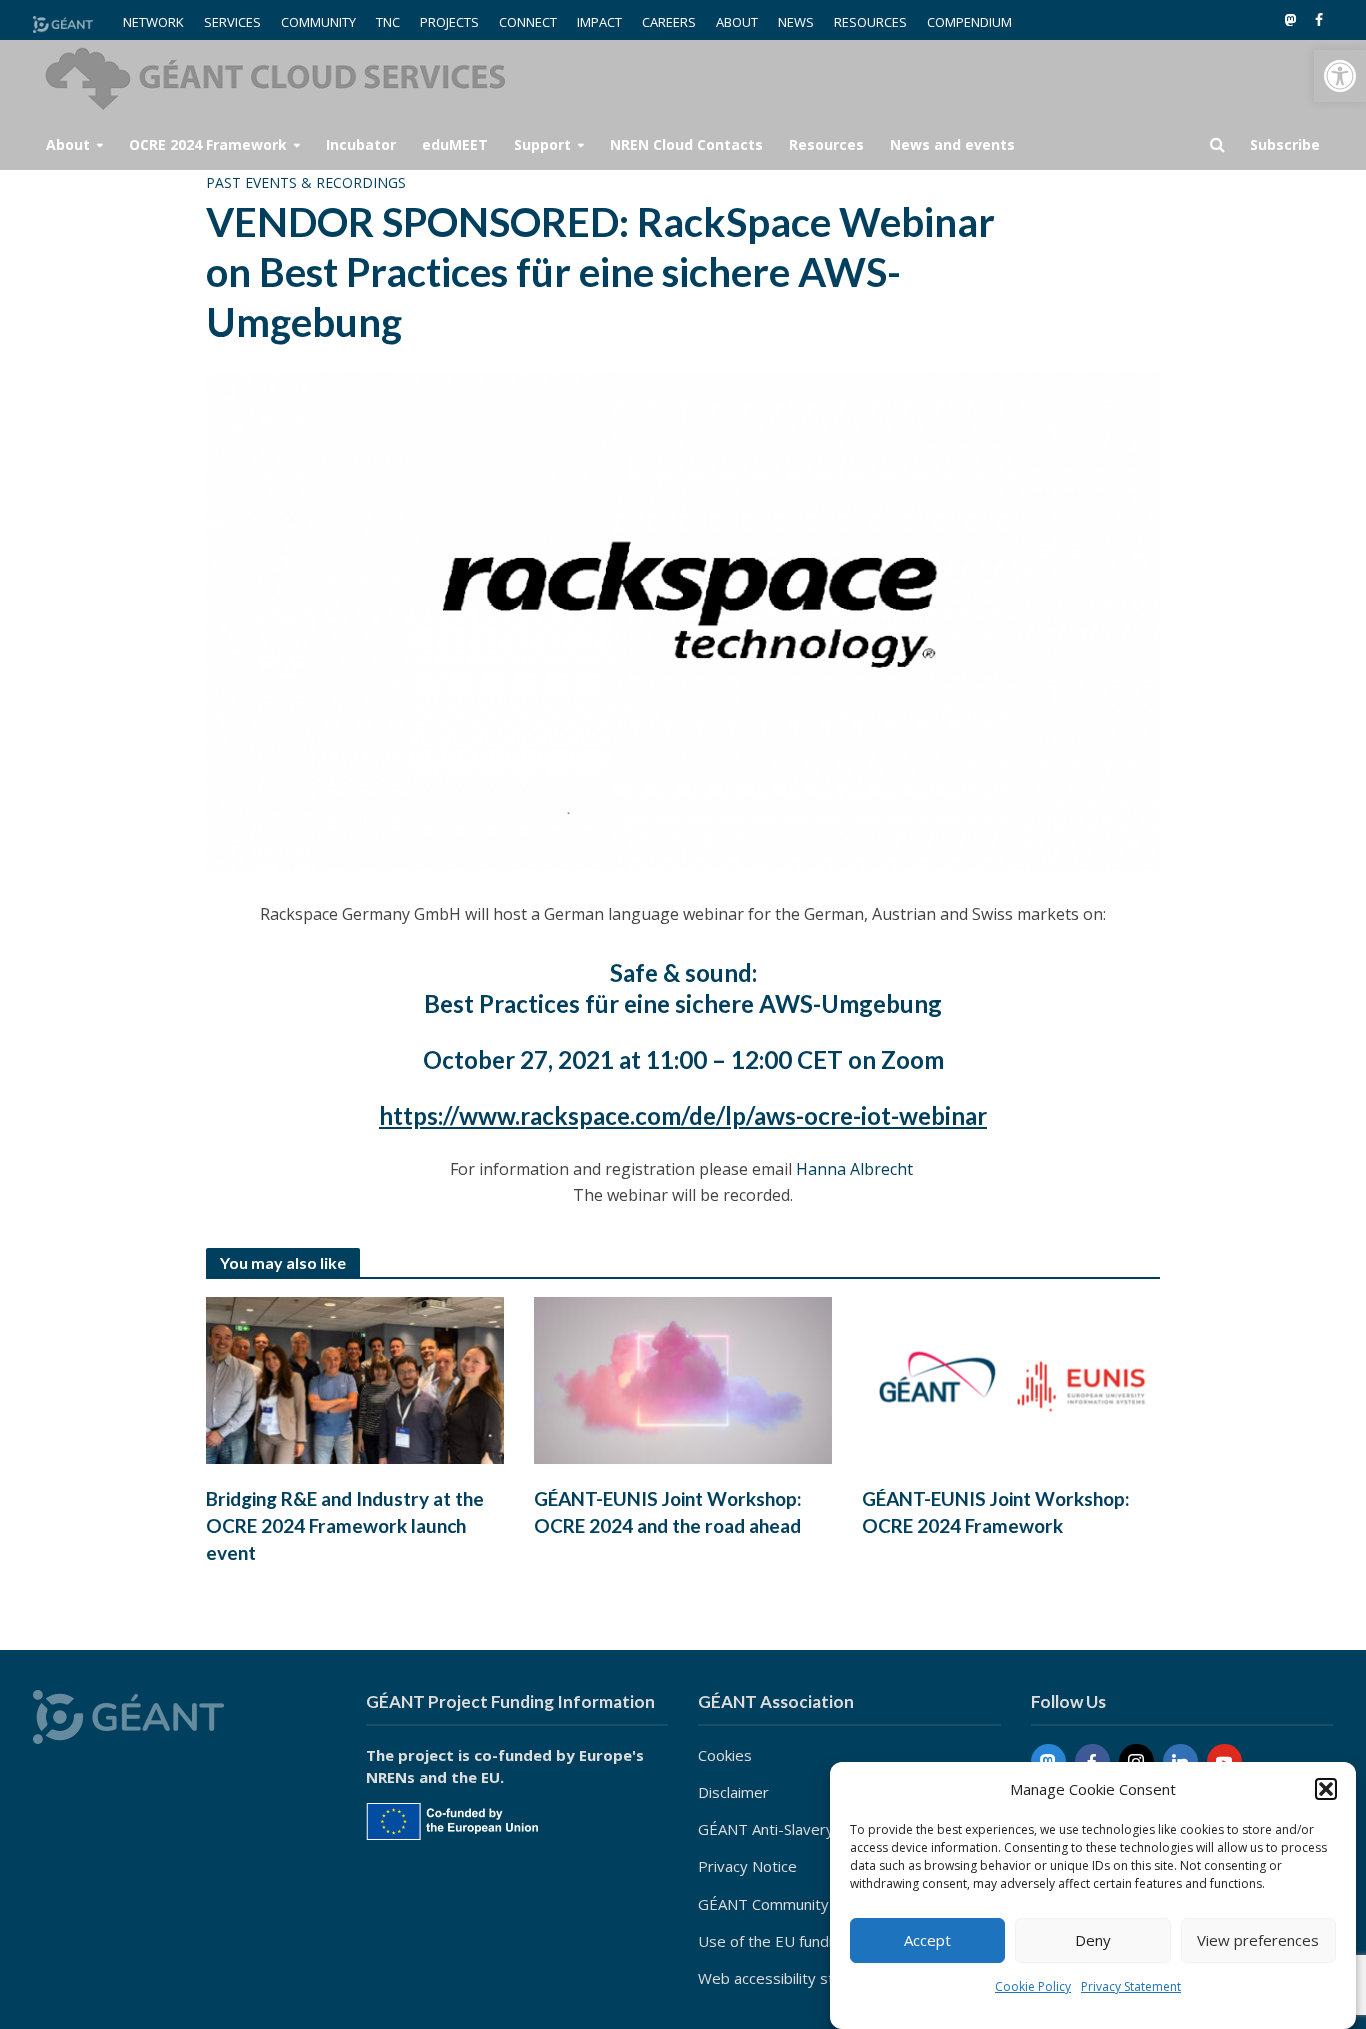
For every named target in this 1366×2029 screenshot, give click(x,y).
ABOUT (737, 22)
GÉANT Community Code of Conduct (822, 1904)
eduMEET (455, 144)
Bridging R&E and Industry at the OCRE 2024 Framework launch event (345, 1525)
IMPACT (599, 22)
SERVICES (232, 22)
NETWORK (153, 22)
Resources (826, 144)
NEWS (796, 22)
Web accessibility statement (795, 1978)
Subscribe (1285, 144)
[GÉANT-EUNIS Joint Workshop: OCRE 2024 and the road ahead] (683, 1379)
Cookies (725, 1755)
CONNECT (528, 22)
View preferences (1258, 1941)
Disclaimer (733, 1792)
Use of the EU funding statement (812, 1941)
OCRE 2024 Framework (208, 144)
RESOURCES (870, 22)
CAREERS (669, 22)
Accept (927, 1941)
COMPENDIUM (969, 22)
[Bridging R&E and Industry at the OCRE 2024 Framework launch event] (355, 1379)
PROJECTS (449, 22)
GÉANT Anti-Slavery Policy (788, 1829)
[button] (1340, 76)
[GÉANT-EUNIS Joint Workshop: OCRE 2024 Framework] (1011, 1379)
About (68, 144)
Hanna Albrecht (856, 1169)
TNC (388, 22)
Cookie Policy (1033, 1986)
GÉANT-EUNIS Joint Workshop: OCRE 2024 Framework (996, 1512)
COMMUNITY (318, 22)
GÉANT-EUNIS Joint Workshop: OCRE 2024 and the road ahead (668, 1512)
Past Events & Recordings (306, 182)
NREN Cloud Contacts (686, 144)
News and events (952, 144)
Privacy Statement (1131, 1986)
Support (542, 144)
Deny (1093, 1941)
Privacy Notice (747, 1866)
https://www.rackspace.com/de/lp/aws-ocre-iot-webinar (683, 1115)
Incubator (361, 144)
